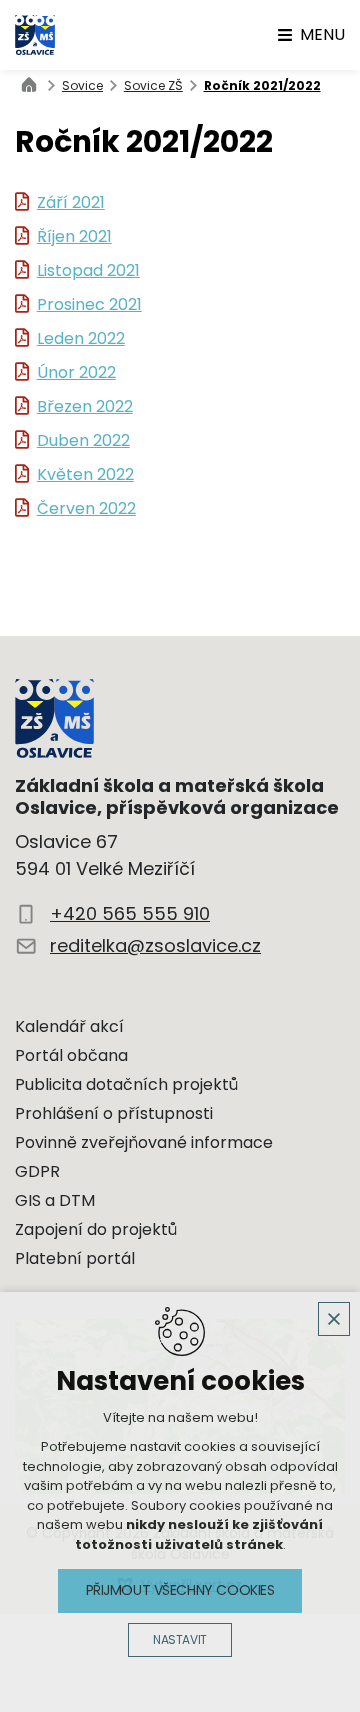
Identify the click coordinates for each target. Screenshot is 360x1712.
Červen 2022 (86, 509)
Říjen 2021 (74, 237)
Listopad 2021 (88, 271)
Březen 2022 (85, 407)
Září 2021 (71, 203)
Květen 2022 (85, 475)
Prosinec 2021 (89, 305)
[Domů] (34, 82)
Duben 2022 (83, 441)
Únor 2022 (76, 373)
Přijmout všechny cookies (180, 1590)
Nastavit (180, 1640)
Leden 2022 (81, 339)
